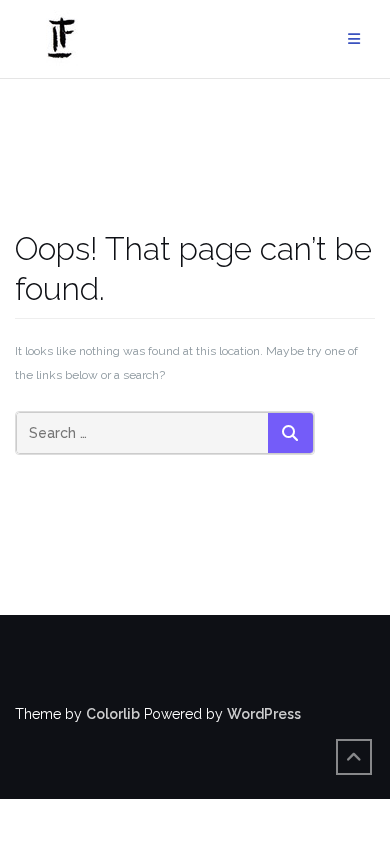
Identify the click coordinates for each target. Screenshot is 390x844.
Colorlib (113, 714)
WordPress (264, 714)
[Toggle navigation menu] (354, 39)
